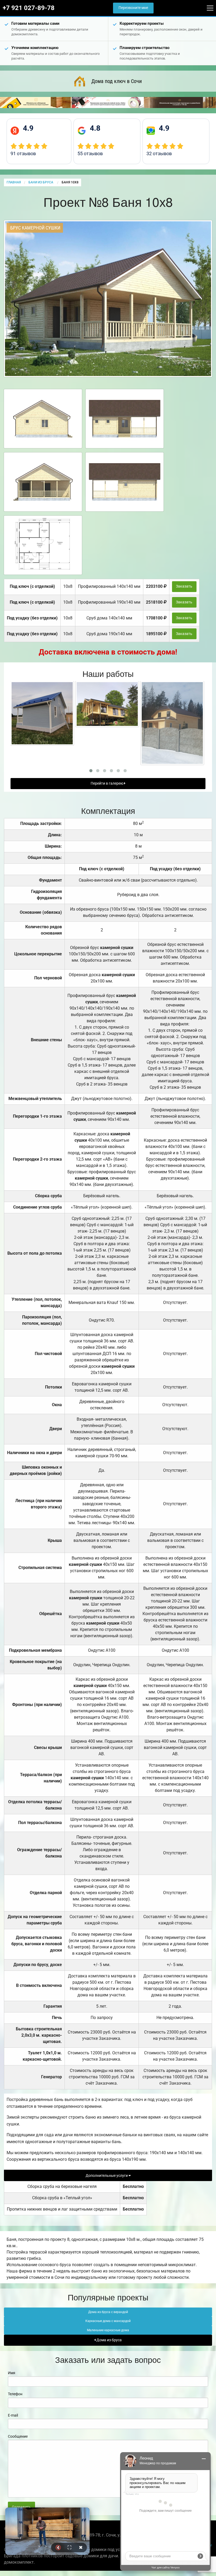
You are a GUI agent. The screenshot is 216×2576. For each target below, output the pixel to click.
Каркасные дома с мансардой (108, 2321)
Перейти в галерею (107, 783)
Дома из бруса (109, 2340)
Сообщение (18, 2436)
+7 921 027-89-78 (29, 8)
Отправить (21, 2507)
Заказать (184, 586)
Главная (14, 182)
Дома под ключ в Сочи (117, 81)
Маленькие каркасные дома (108, 2330)
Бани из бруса (41, 182)
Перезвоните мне (133, 8)
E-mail (13, 2415)
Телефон (15, 2394)
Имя (12, 2373)
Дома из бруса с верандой (108, 2312)
